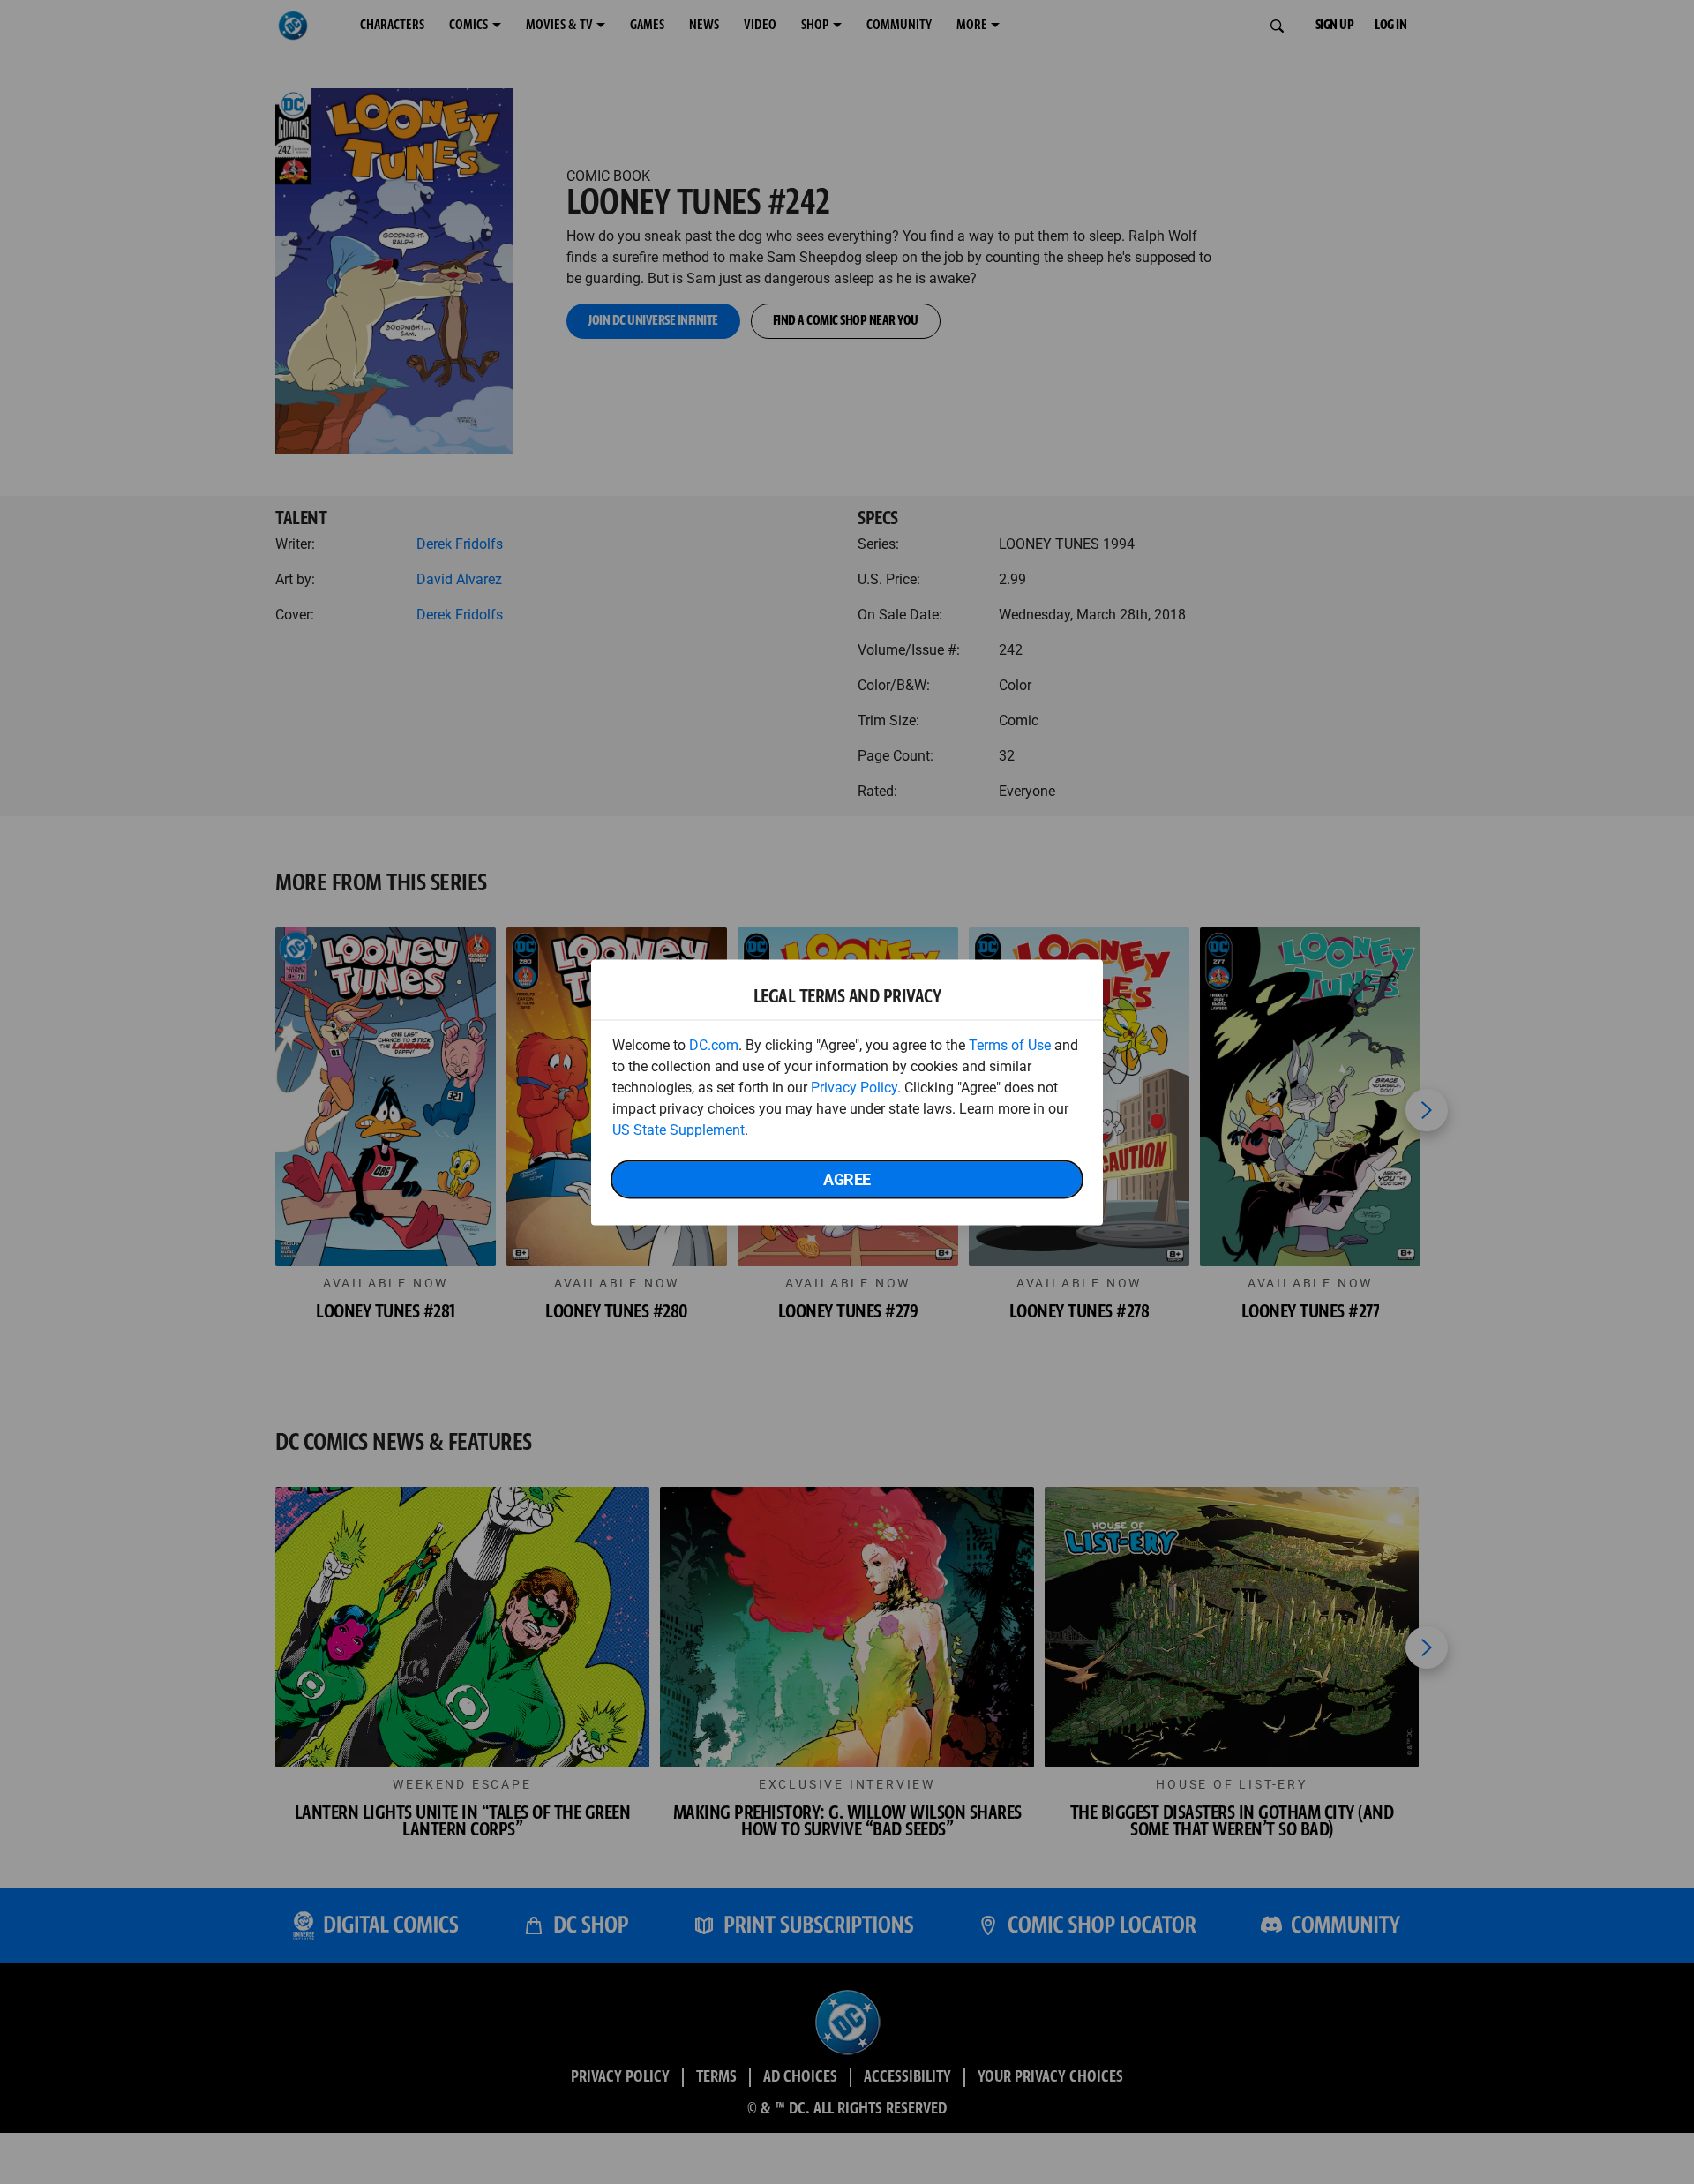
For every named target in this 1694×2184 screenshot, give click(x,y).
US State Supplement (678, 1129)
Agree (847, 1178)
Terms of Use (1010, 1044)
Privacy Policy (854, 1087)
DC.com (714, 1044)
